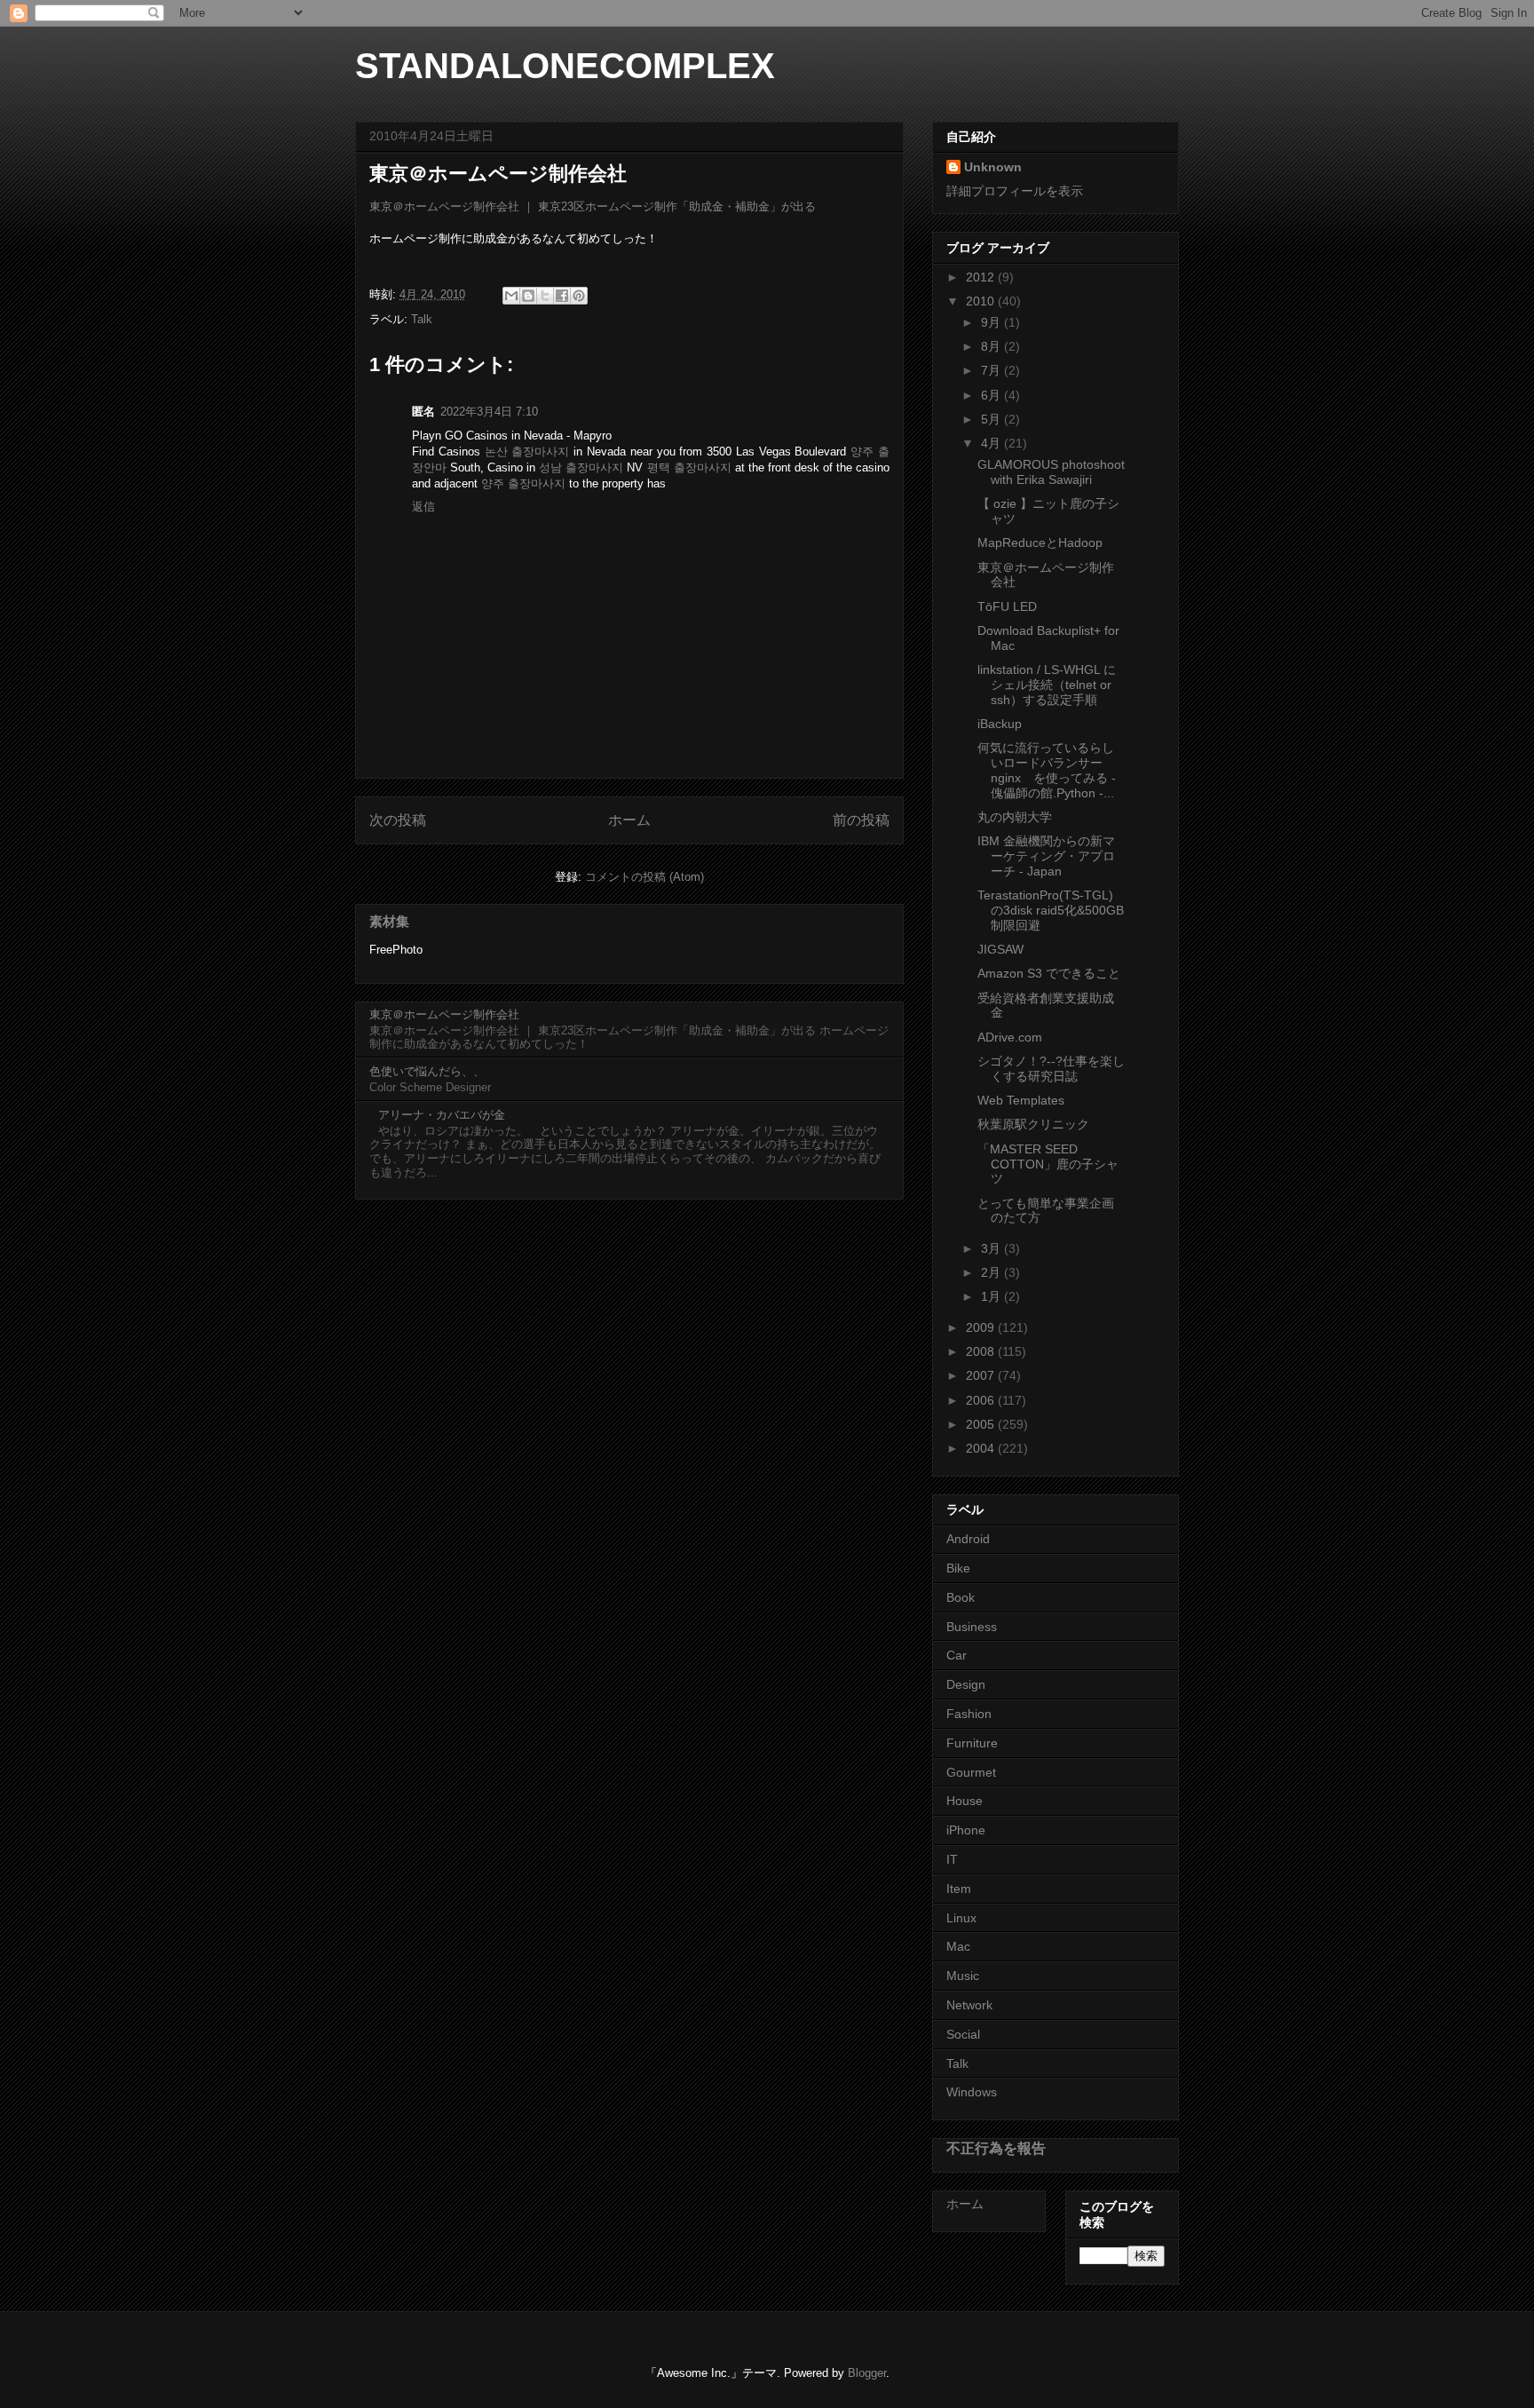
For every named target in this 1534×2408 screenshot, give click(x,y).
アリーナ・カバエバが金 (442, 1115)
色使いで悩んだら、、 (427, 1071)
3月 (992, 1248)
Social (963, 2034)
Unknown (993, 167)
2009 (982, 1327)
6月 (992, 395)
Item (959, 1889)
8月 (992, 346)
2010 (982, 301)
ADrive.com (1010, 1037)
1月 (992, 1296)
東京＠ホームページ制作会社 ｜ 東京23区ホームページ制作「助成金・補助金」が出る (593, 206)
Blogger (867, 2373)
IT (952, 1859)
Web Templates (1021, 1100)
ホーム (629, 820)
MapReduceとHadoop (1040, 543)
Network (969, 2005)
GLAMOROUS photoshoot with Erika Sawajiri (1051, 472)
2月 (992, 1272)
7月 (992, 370)
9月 (992, 322)
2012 (982, 277)
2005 (982, 1424)
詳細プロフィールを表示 (1015, 191)
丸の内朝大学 (1015, 817)
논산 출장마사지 (527, 451)
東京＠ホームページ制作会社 (444, 1014)
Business (972, 1627)
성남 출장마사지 (581, 467)
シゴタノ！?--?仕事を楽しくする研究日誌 (1051, 1069)
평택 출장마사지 (689, 467)
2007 (982, 1375)
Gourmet (971, 1772)
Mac (958, 1946)
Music (963, 1976)
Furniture (972, 1743)
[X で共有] (545, 296)
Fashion (969, 1714)
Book (961, 1597)
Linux (961, 1918)
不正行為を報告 (996, 2148)
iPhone (966, 1830)
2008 (982, 1351)
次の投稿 (398, 820)
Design (966, 1684)
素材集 (389, 921)
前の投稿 (861, 820)
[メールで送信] (511, 296)
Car (957, 1655)
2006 (982, 1400)
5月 (992, 419)
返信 (423, 507)
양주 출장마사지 (523, 483)
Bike (958, 1568)
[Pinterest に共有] (579, 296)
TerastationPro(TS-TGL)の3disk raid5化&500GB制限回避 (1051, 910)
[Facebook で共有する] (562, 296)
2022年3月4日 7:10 (489, 412)
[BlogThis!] (528, 296)
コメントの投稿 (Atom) (644, 877)
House (965, 1801)
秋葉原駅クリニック (1033, 1124)
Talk (422, 319)
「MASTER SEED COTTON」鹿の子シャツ (1048, 1164)
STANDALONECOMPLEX (565, 66)
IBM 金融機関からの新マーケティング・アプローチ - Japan (1046, 856)
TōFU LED (1007, 606)
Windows (972, 2092)
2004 (982, 1448)
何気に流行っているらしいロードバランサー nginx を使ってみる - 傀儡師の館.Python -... (1047, 770)
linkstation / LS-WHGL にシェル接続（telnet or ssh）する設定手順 (1047, 685)
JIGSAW (1000, 949)
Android (968, 1539)
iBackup (1000, 724)
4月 (992, 443)
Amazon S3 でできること (1049, 973)
